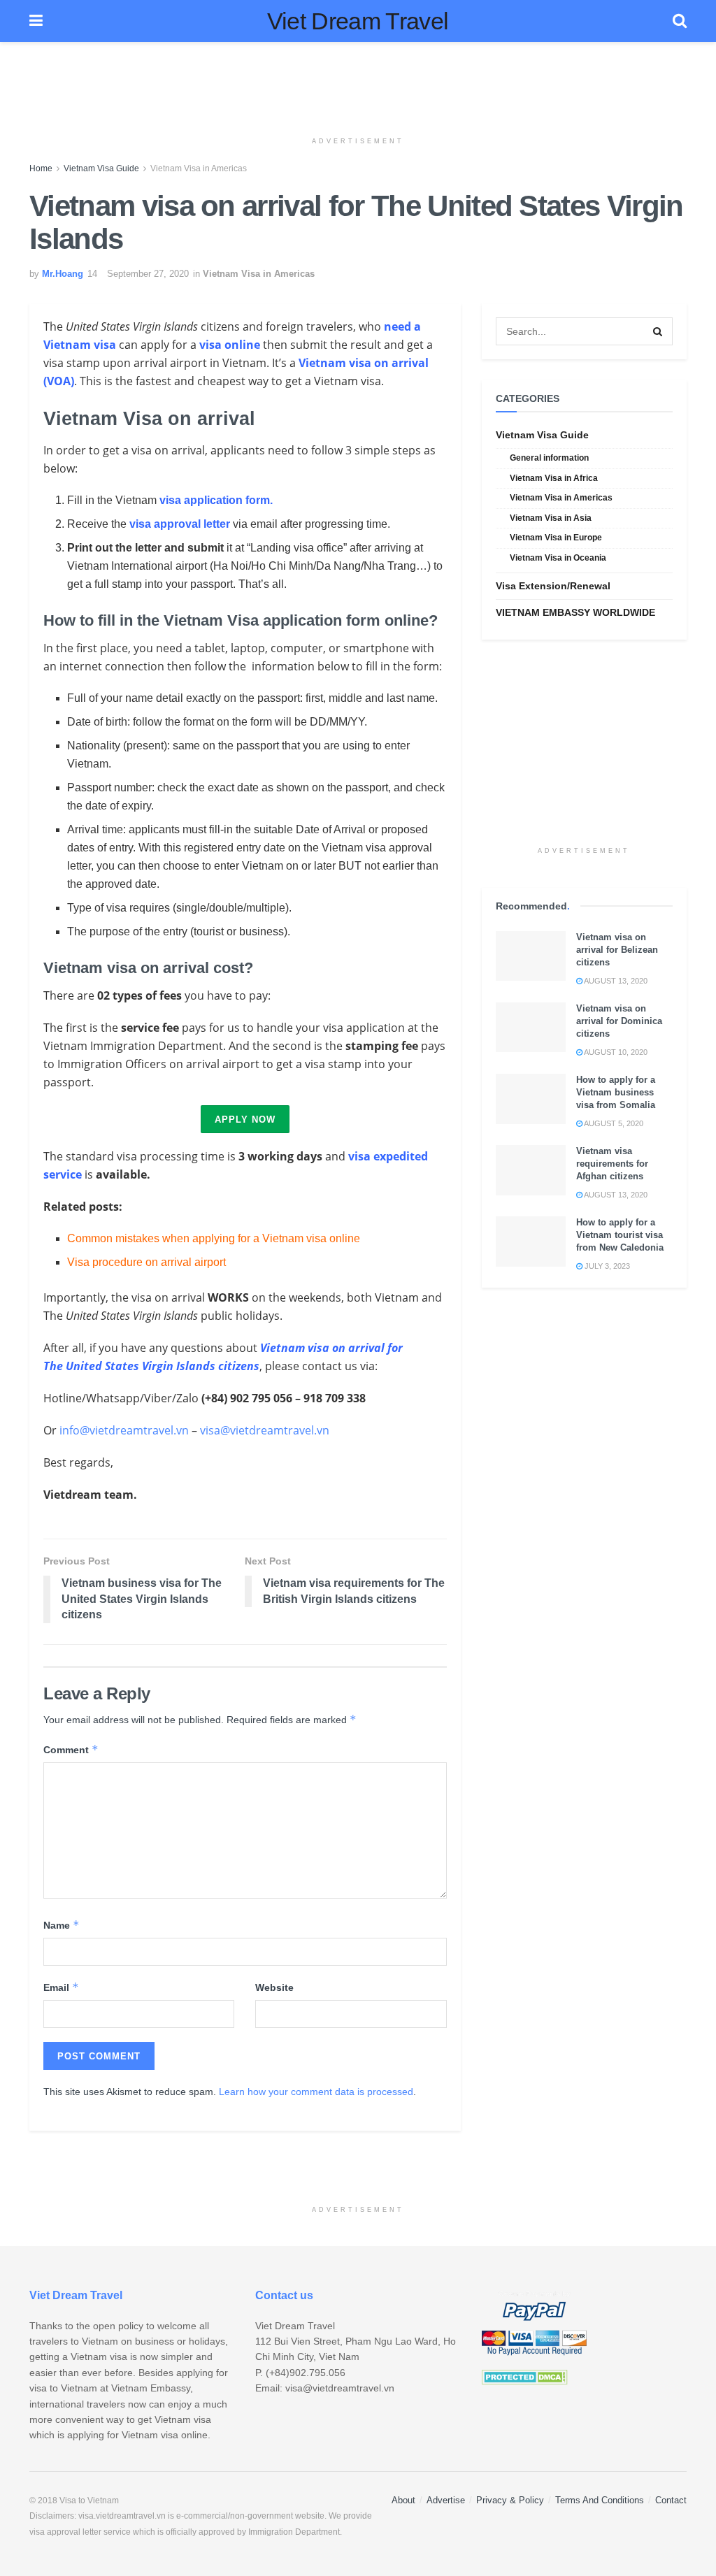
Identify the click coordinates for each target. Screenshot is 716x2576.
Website (274, 1987)
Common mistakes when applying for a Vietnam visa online (214, 1238)
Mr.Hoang (63, 274)
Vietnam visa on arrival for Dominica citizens (619, 1021)
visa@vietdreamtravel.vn (265, 1430)
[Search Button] (659, 331)
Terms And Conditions (600, 2500)
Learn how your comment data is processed (316, 2092)
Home (41, 168)
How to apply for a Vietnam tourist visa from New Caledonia (620, 1235)
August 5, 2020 (613, 1123)
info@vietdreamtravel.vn (124, 1430)
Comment (71, 1749)
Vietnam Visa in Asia (551, 518)
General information (549, 458)
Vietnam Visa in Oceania (558, 558)
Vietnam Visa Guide (101, 168)
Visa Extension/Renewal (553, 586)
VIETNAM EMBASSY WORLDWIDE (575, 612)
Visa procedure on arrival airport (146, 1262)
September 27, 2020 (148, 274)
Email (61, 1987)
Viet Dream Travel (358, 21)
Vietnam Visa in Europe (556, 538)
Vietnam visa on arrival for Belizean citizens (617, 950)
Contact (671, 2500)
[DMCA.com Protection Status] (525, 2376)
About (403, 2500)
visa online (230, 345)
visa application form (215, 500)
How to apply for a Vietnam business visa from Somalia (616, 1092)
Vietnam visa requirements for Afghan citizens (612, 1164)
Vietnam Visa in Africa (554, 478)
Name (62, 1925)
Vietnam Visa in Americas (199, 168)
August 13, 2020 (615, 981)
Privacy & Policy (510, 2500)
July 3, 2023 (606, 1266)
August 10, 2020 (615, 1052)
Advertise (446, 2500)
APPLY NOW (245, 1120)
